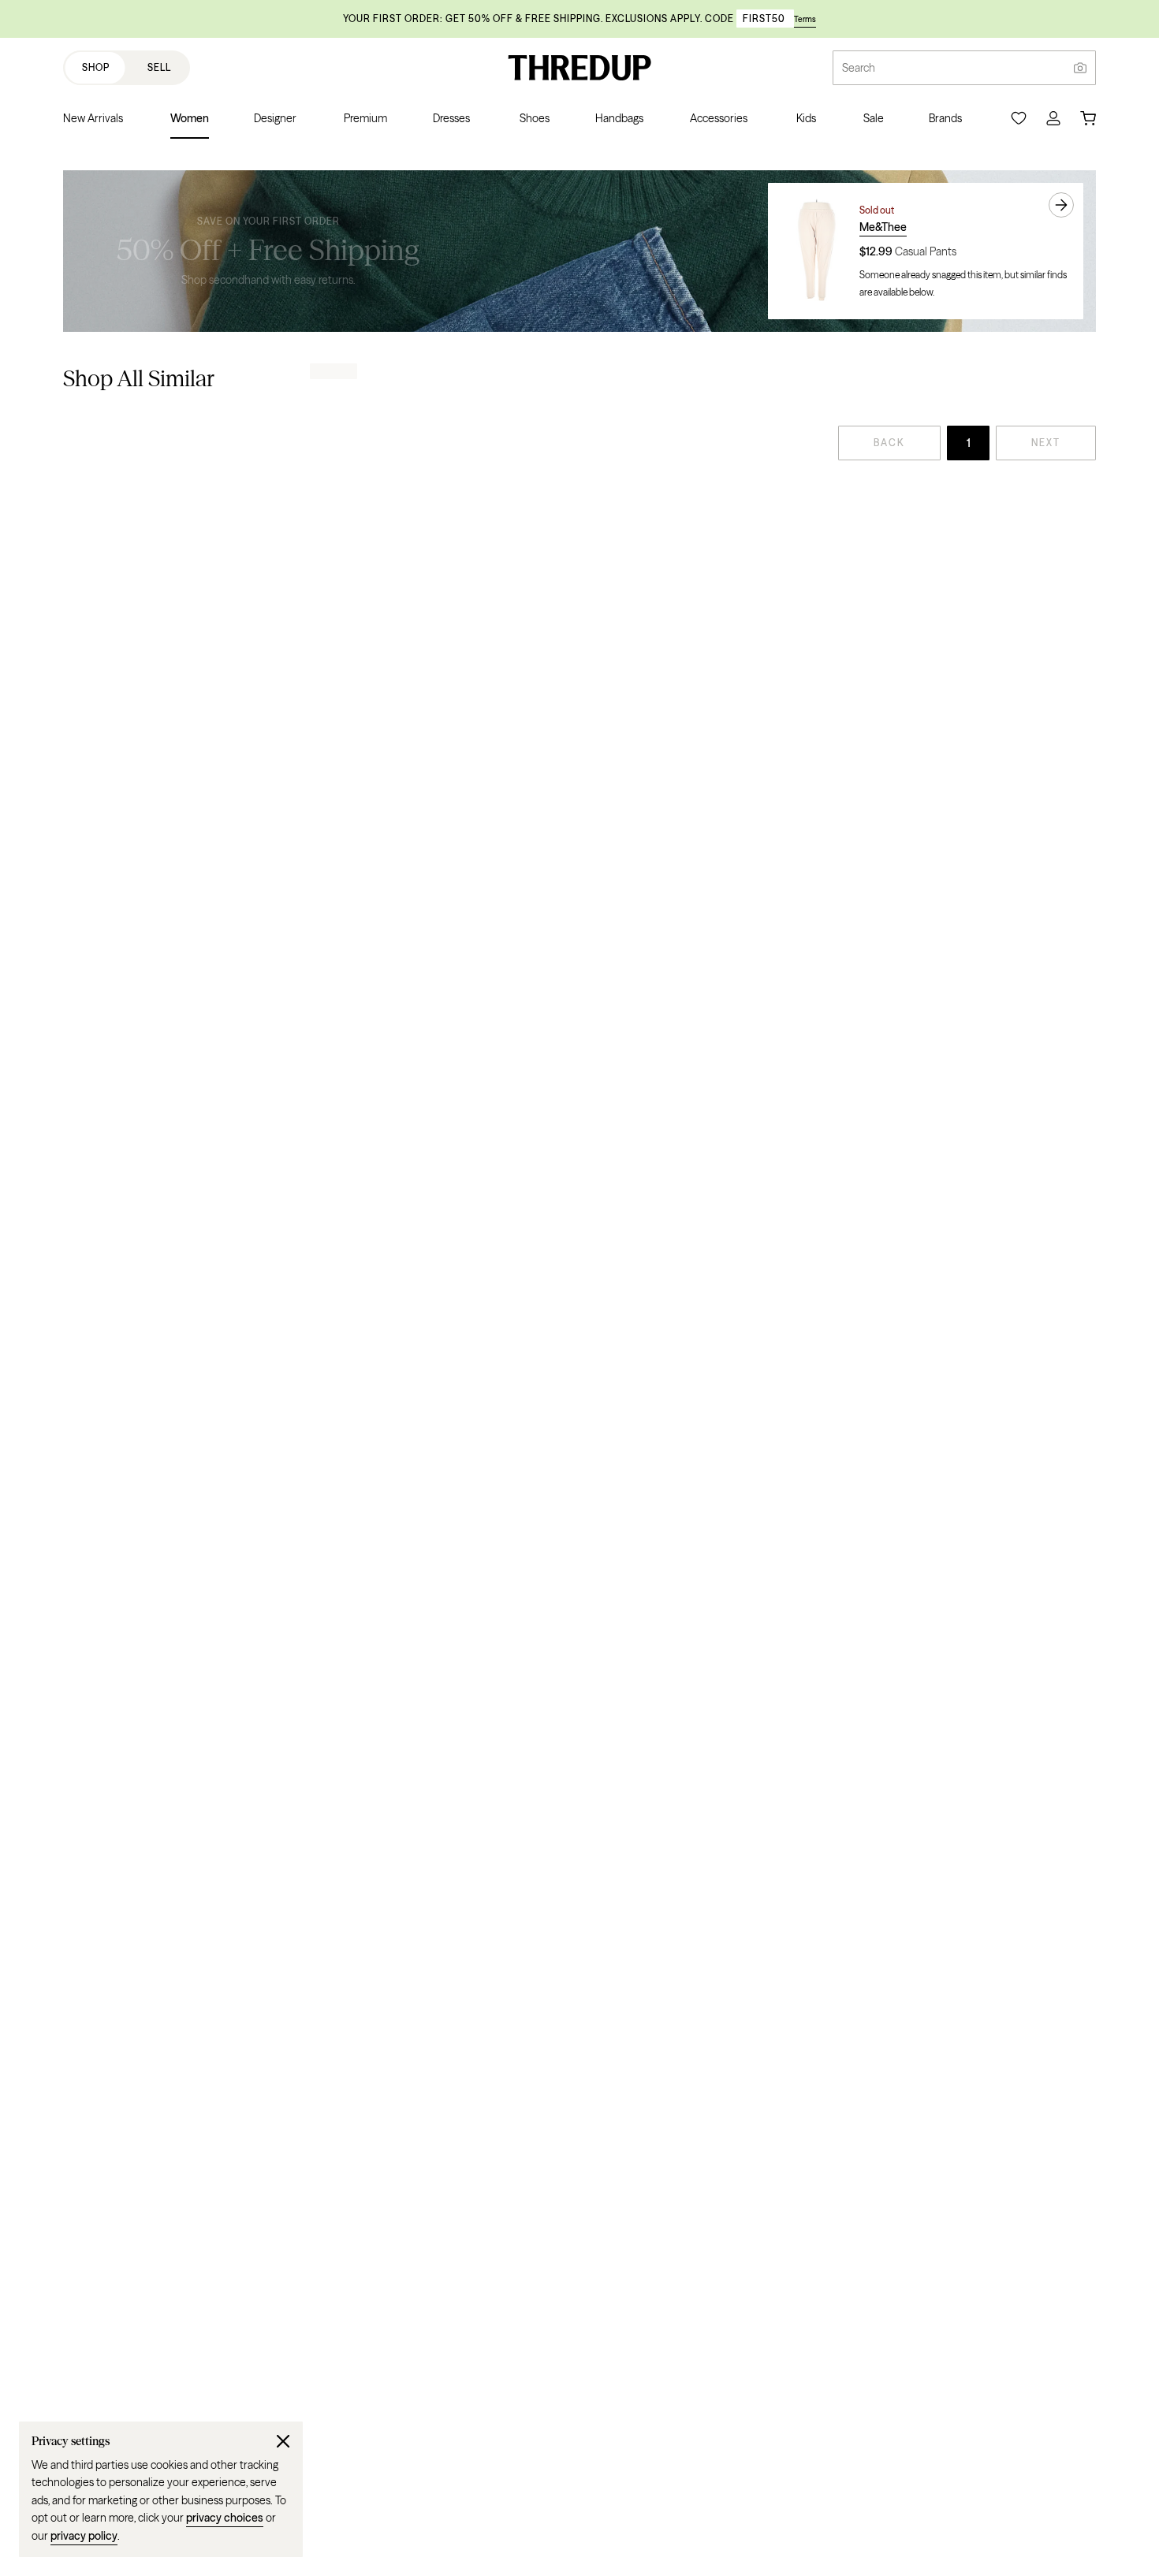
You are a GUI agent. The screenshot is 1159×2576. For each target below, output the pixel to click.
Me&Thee (883, 227)
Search (859, 68)
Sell (159, 67)
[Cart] (1088, 118)
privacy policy (84, 2536)
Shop (96, 67)
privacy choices (225, 2518)
